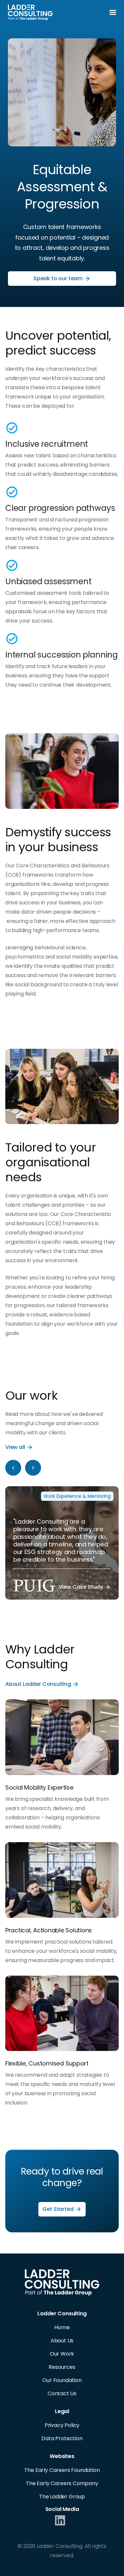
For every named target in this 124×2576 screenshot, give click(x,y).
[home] (30, 13)
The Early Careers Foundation (62, 2470)
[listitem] (62, 1543)
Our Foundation (62, 2380)
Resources (62, 2367)
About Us (62, 2341)
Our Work (62, 2354)
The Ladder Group (62, 2497)
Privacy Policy (62, 2425)
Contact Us (62, 2393)
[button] (113, 13)
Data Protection (62, 2438)
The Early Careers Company (62, 2483)
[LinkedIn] (60, 2522)
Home (62, 2327)
